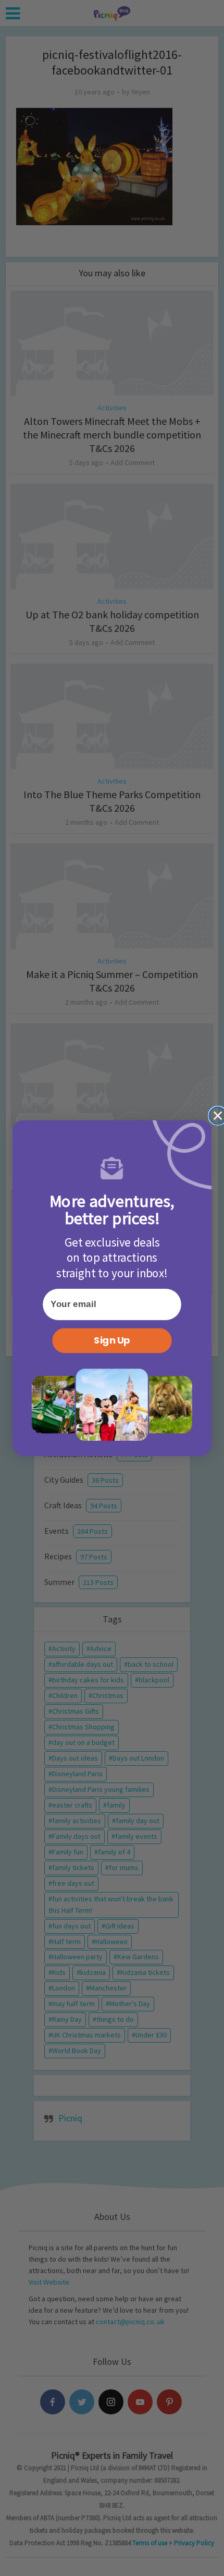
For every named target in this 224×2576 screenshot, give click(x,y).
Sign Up (112, 1340)
